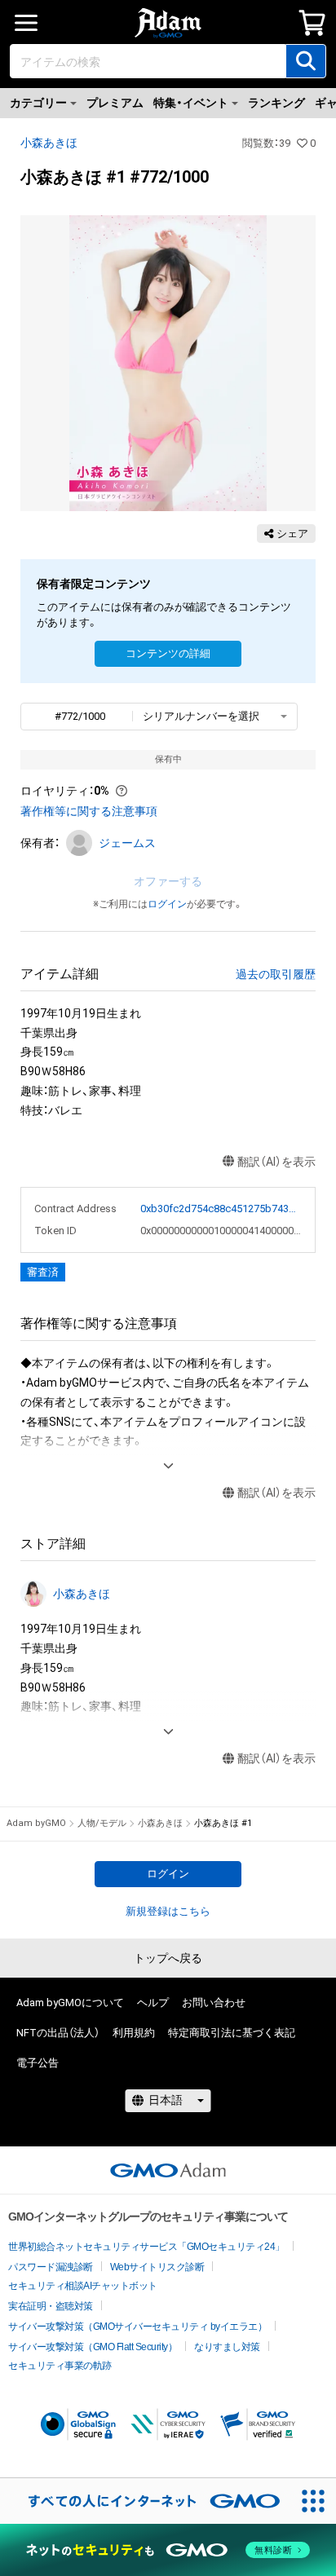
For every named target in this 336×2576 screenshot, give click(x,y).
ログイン (167, 904)
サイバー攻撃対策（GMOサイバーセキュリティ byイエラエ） (137, 2327)
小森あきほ (49, 143)
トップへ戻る (168, 1958)
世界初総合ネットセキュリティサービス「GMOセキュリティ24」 (146, 2247)
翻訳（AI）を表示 (276, 1162)
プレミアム (115, 103)
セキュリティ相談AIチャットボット (83, 2286)
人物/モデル (102, 1823)
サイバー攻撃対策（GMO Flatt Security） (93, 2347)
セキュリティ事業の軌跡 (60, 2366)
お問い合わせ (214, 2003)
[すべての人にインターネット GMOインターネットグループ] (145, 2501)
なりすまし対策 (227, 2347)
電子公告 (38, 2063)
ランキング (276, 103)
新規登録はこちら (168, 1911)
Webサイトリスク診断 (157, 2267)
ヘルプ (153, 2003)
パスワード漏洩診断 (51, 2267)
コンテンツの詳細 (168, 653)
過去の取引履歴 (276, 974)
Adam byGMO (36, 1823)
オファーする (168, 881)
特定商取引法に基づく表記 (232, 2033)
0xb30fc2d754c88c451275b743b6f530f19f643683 (221, 1209)
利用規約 (134, 2033)
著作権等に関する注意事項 (89, 811)
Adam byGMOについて (70, 2003)
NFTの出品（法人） (58, 2033)
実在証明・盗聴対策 (51, 2306)
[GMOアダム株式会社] (168, 2170)
